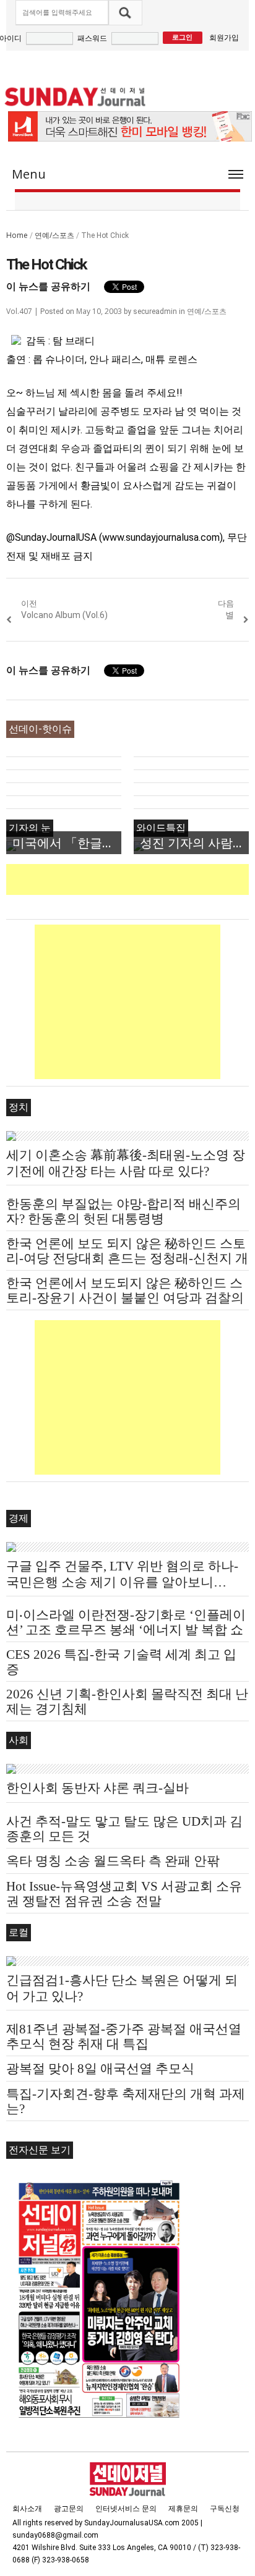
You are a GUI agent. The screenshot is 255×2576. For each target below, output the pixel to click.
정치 (19, 1107)
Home (17, 235)
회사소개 (27, 2509)
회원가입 (224, 37)
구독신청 (225, 2509)
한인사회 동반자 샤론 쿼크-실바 (97, 1788)
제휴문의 (183, 2509)
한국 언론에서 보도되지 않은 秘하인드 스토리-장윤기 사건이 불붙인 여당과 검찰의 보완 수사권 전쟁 (125, 1298)
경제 (19, 1518)
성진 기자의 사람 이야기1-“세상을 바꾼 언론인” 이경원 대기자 (194, 843)
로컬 (19, 1932)
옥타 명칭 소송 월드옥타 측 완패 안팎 (113, 1861)
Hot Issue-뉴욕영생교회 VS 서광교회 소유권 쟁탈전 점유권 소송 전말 (124, 1894)
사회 (19, 1740)
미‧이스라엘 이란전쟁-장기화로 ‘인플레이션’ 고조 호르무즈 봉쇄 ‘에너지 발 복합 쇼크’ (126, 1630)
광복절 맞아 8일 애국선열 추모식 (100, 2069)
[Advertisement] (130, 879)
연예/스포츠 (54, 235)
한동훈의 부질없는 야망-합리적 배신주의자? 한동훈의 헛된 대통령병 (123, 1211)
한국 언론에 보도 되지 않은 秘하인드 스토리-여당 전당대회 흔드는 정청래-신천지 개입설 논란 (127, 1258)
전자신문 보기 (40, 2150)
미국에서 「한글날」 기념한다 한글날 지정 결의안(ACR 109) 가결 (67, 843)
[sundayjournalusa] (76, 97)
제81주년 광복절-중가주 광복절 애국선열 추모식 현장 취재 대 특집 (124, 2036)
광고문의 (69, 2509)
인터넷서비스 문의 (126, 2509)
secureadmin (155, 311)
